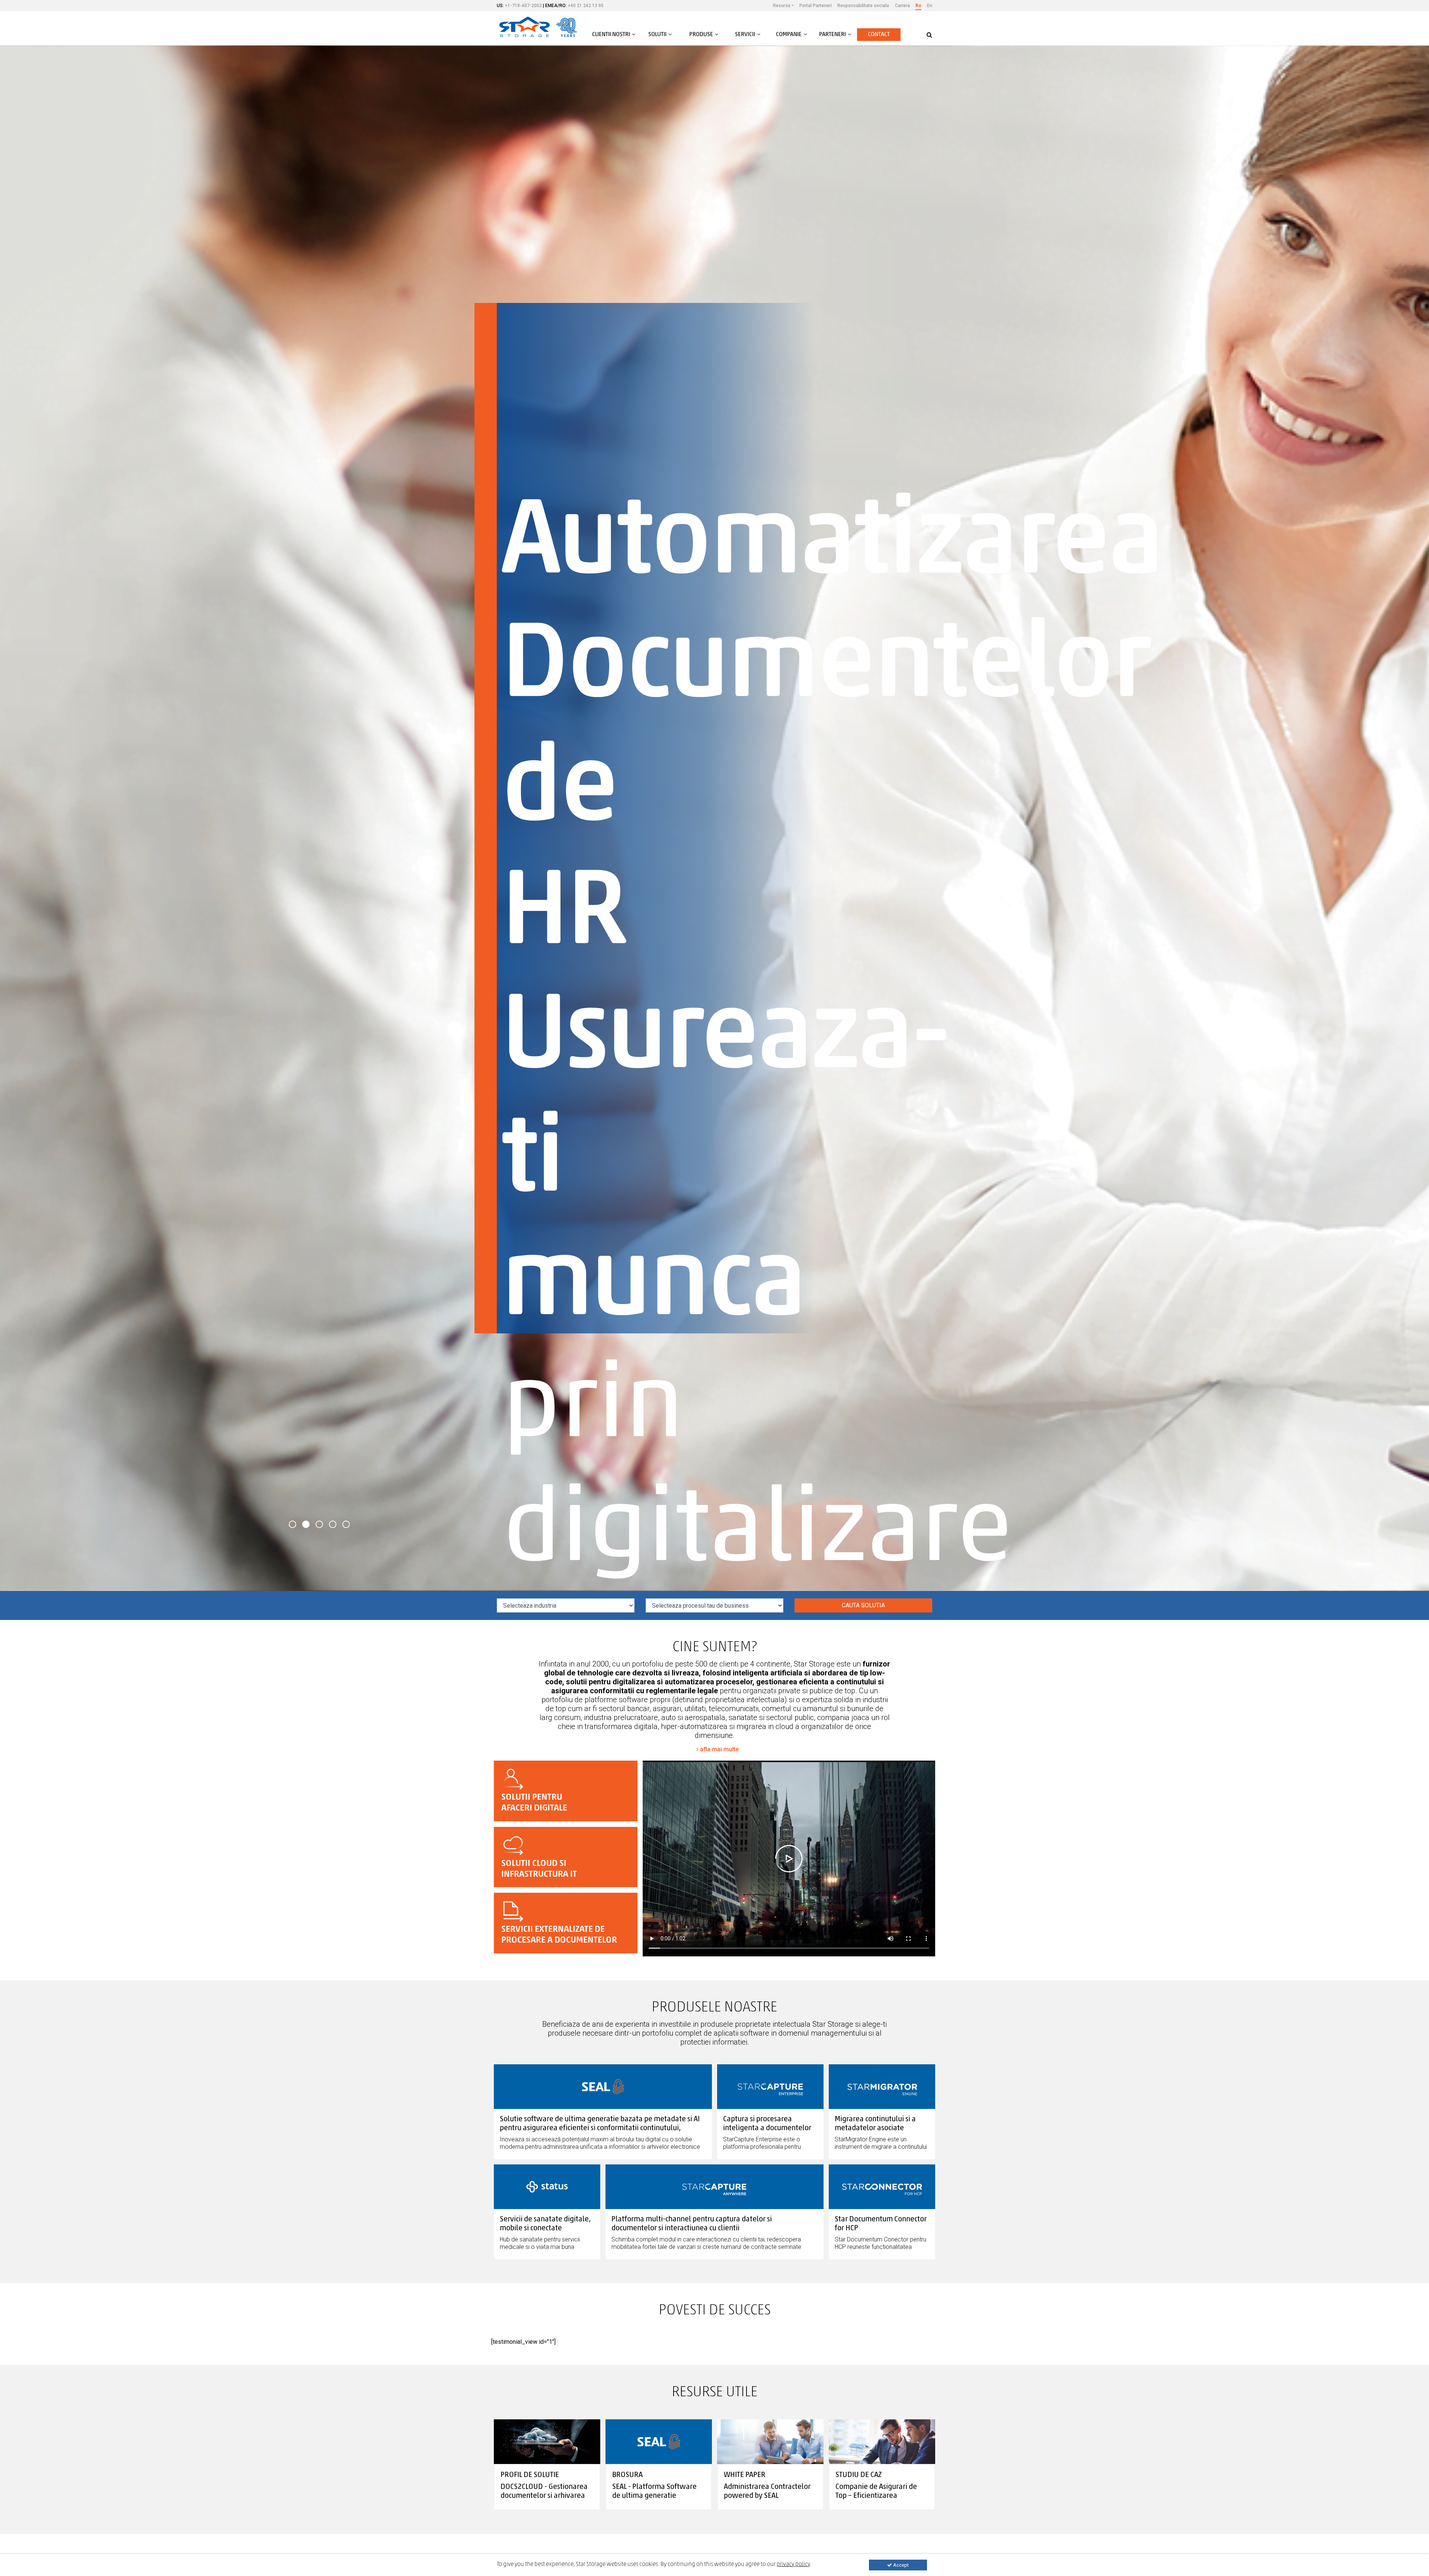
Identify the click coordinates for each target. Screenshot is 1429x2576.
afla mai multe (719, 1749)
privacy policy (793, 2564)
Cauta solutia (863, 1605)
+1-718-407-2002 (523, 6)
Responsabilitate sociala (863, 6)
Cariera (902, 6)
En (930, 6)
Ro (918, 6)
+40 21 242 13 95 (586, 6)
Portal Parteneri (816, 6)
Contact (879, 35)
